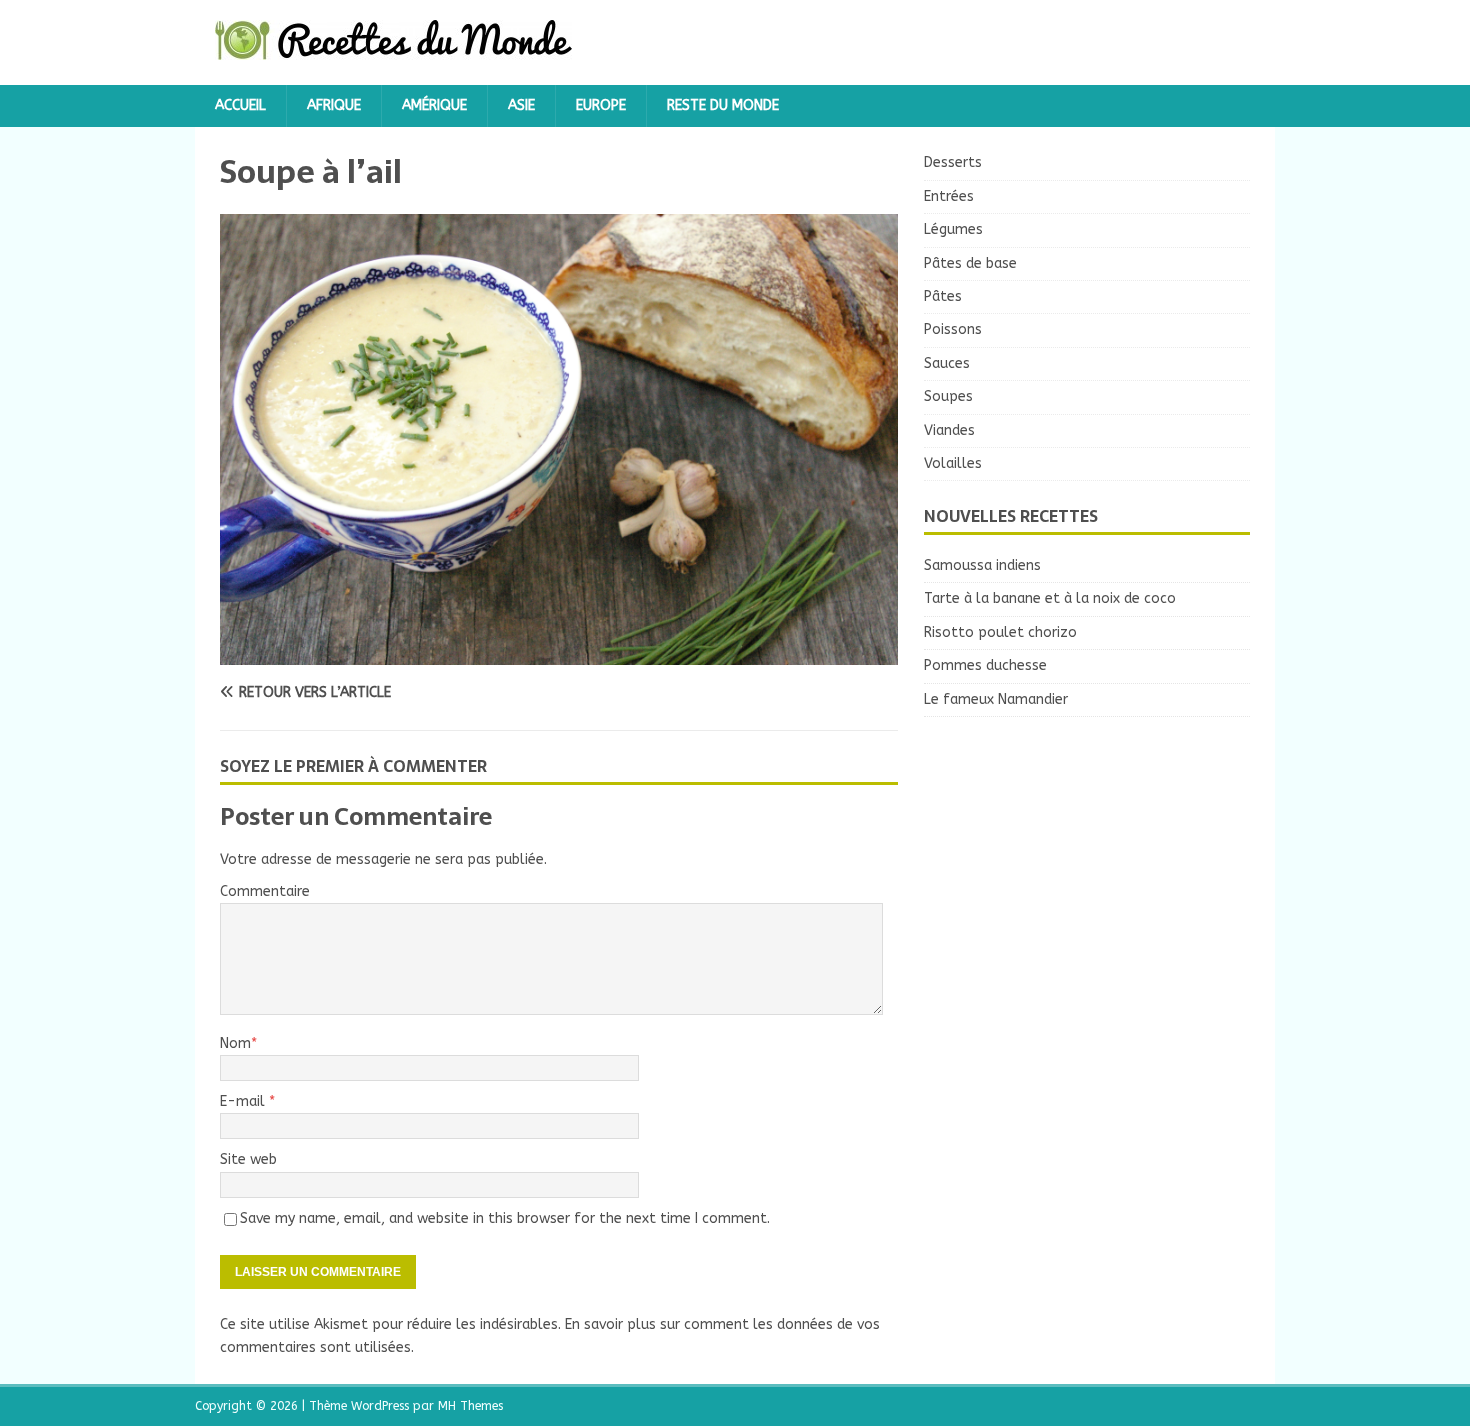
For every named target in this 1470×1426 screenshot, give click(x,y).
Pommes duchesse (985, 665)
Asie (521, 105)
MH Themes (470, 1406)
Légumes (953, 229)
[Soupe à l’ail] (559, 652)
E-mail (244, 1101)
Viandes (949, 430)
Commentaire (265, 891)
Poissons (953, 329)
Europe (601, 105)
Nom (235, 1043)
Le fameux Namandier (996, 699)
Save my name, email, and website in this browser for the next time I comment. (505, 1218)
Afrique (334, 105)
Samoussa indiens (982, 565)
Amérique (434, 105)
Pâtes (943, 296)
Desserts (953, 162)
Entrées (949, 196)
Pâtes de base (970, 263)
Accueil (240, 105)
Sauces (947, 363)
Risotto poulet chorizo (1000, 632)
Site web (248, 1159)
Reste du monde (723, 105)
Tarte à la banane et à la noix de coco (1050, 598)
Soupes (948, 396)
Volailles (953, 463)
